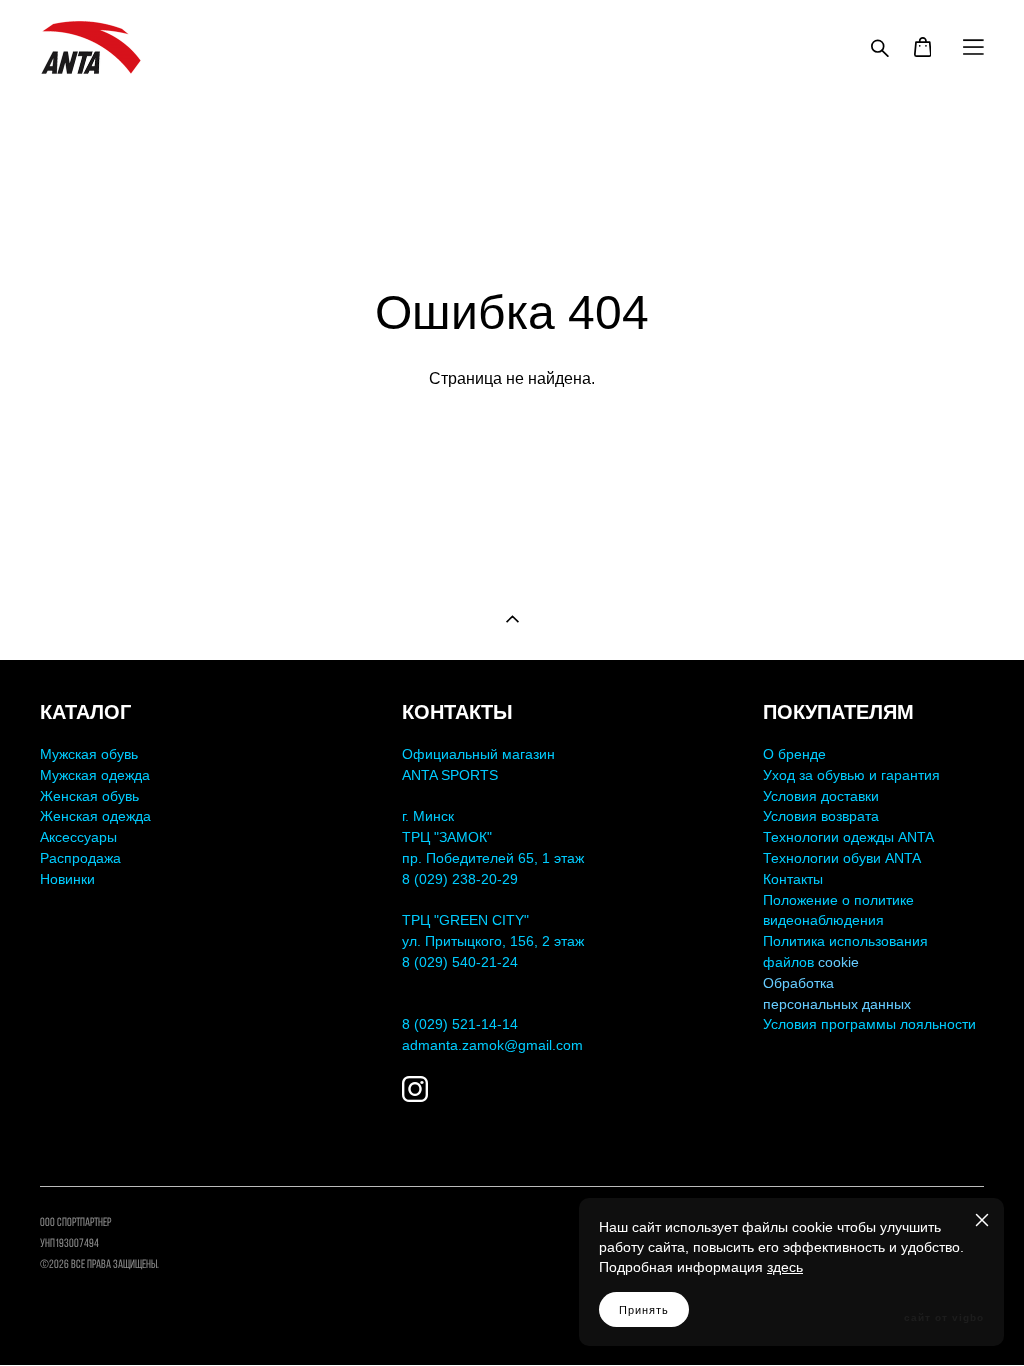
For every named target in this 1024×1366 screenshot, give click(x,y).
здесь (785, 1267)
